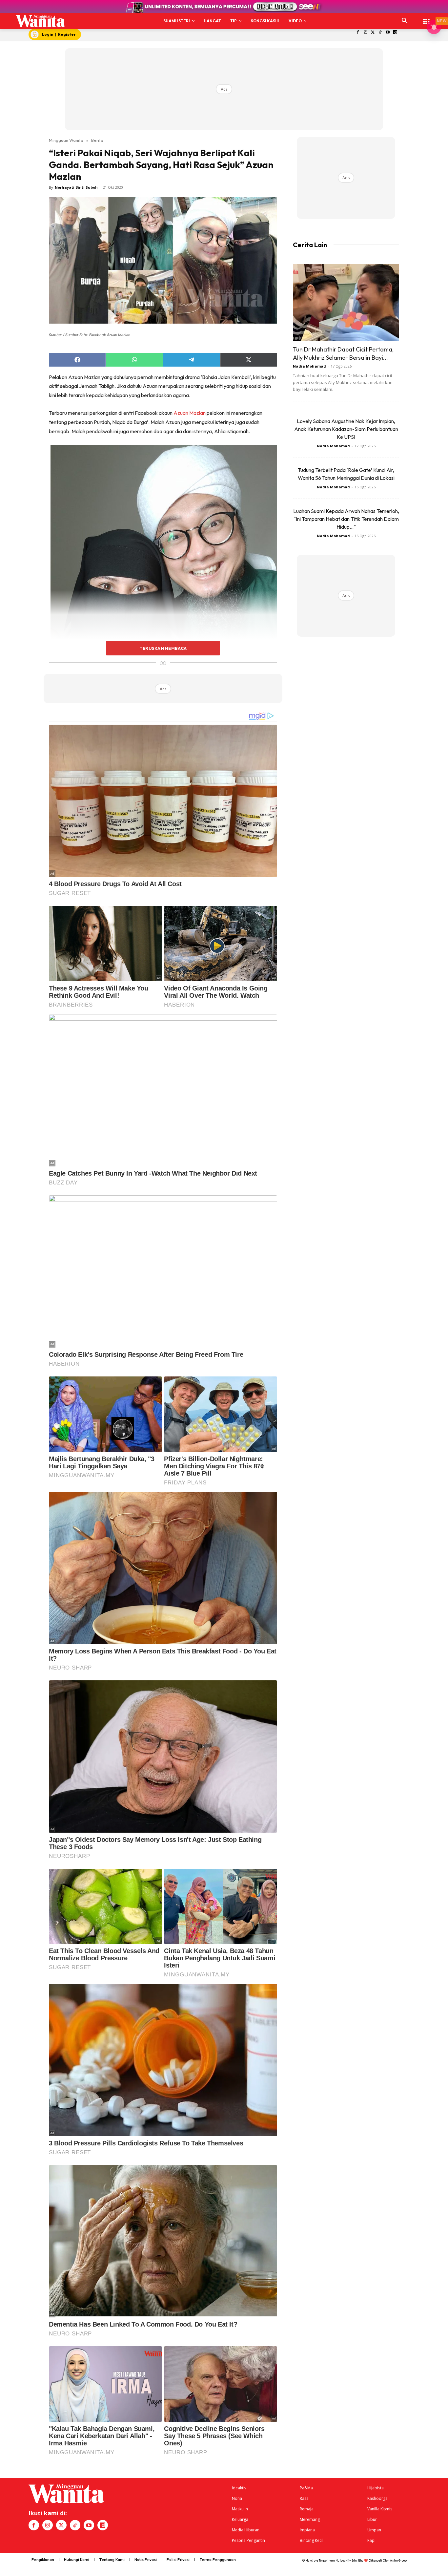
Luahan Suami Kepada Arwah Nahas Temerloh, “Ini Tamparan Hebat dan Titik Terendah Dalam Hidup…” (346, 519)
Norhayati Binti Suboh (76, 187)
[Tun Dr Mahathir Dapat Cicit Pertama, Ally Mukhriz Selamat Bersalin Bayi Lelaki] (346, 302)
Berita (97, 140)
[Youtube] (388, 33)
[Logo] (40, 21)
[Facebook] (358, 33)
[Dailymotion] (395, 33)
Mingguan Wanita (66, 140)
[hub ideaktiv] (426, 18)
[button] (405, 21)
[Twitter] (373, 33)
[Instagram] (365, 33)
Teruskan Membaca (163, 648)
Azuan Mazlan (190, 413)
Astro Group (398, 2560)
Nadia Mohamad (309, 366)
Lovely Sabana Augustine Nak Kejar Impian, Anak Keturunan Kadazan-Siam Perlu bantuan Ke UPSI (346, 429)
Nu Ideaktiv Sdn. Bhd (349, 2560)
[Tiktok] (380, 33)
